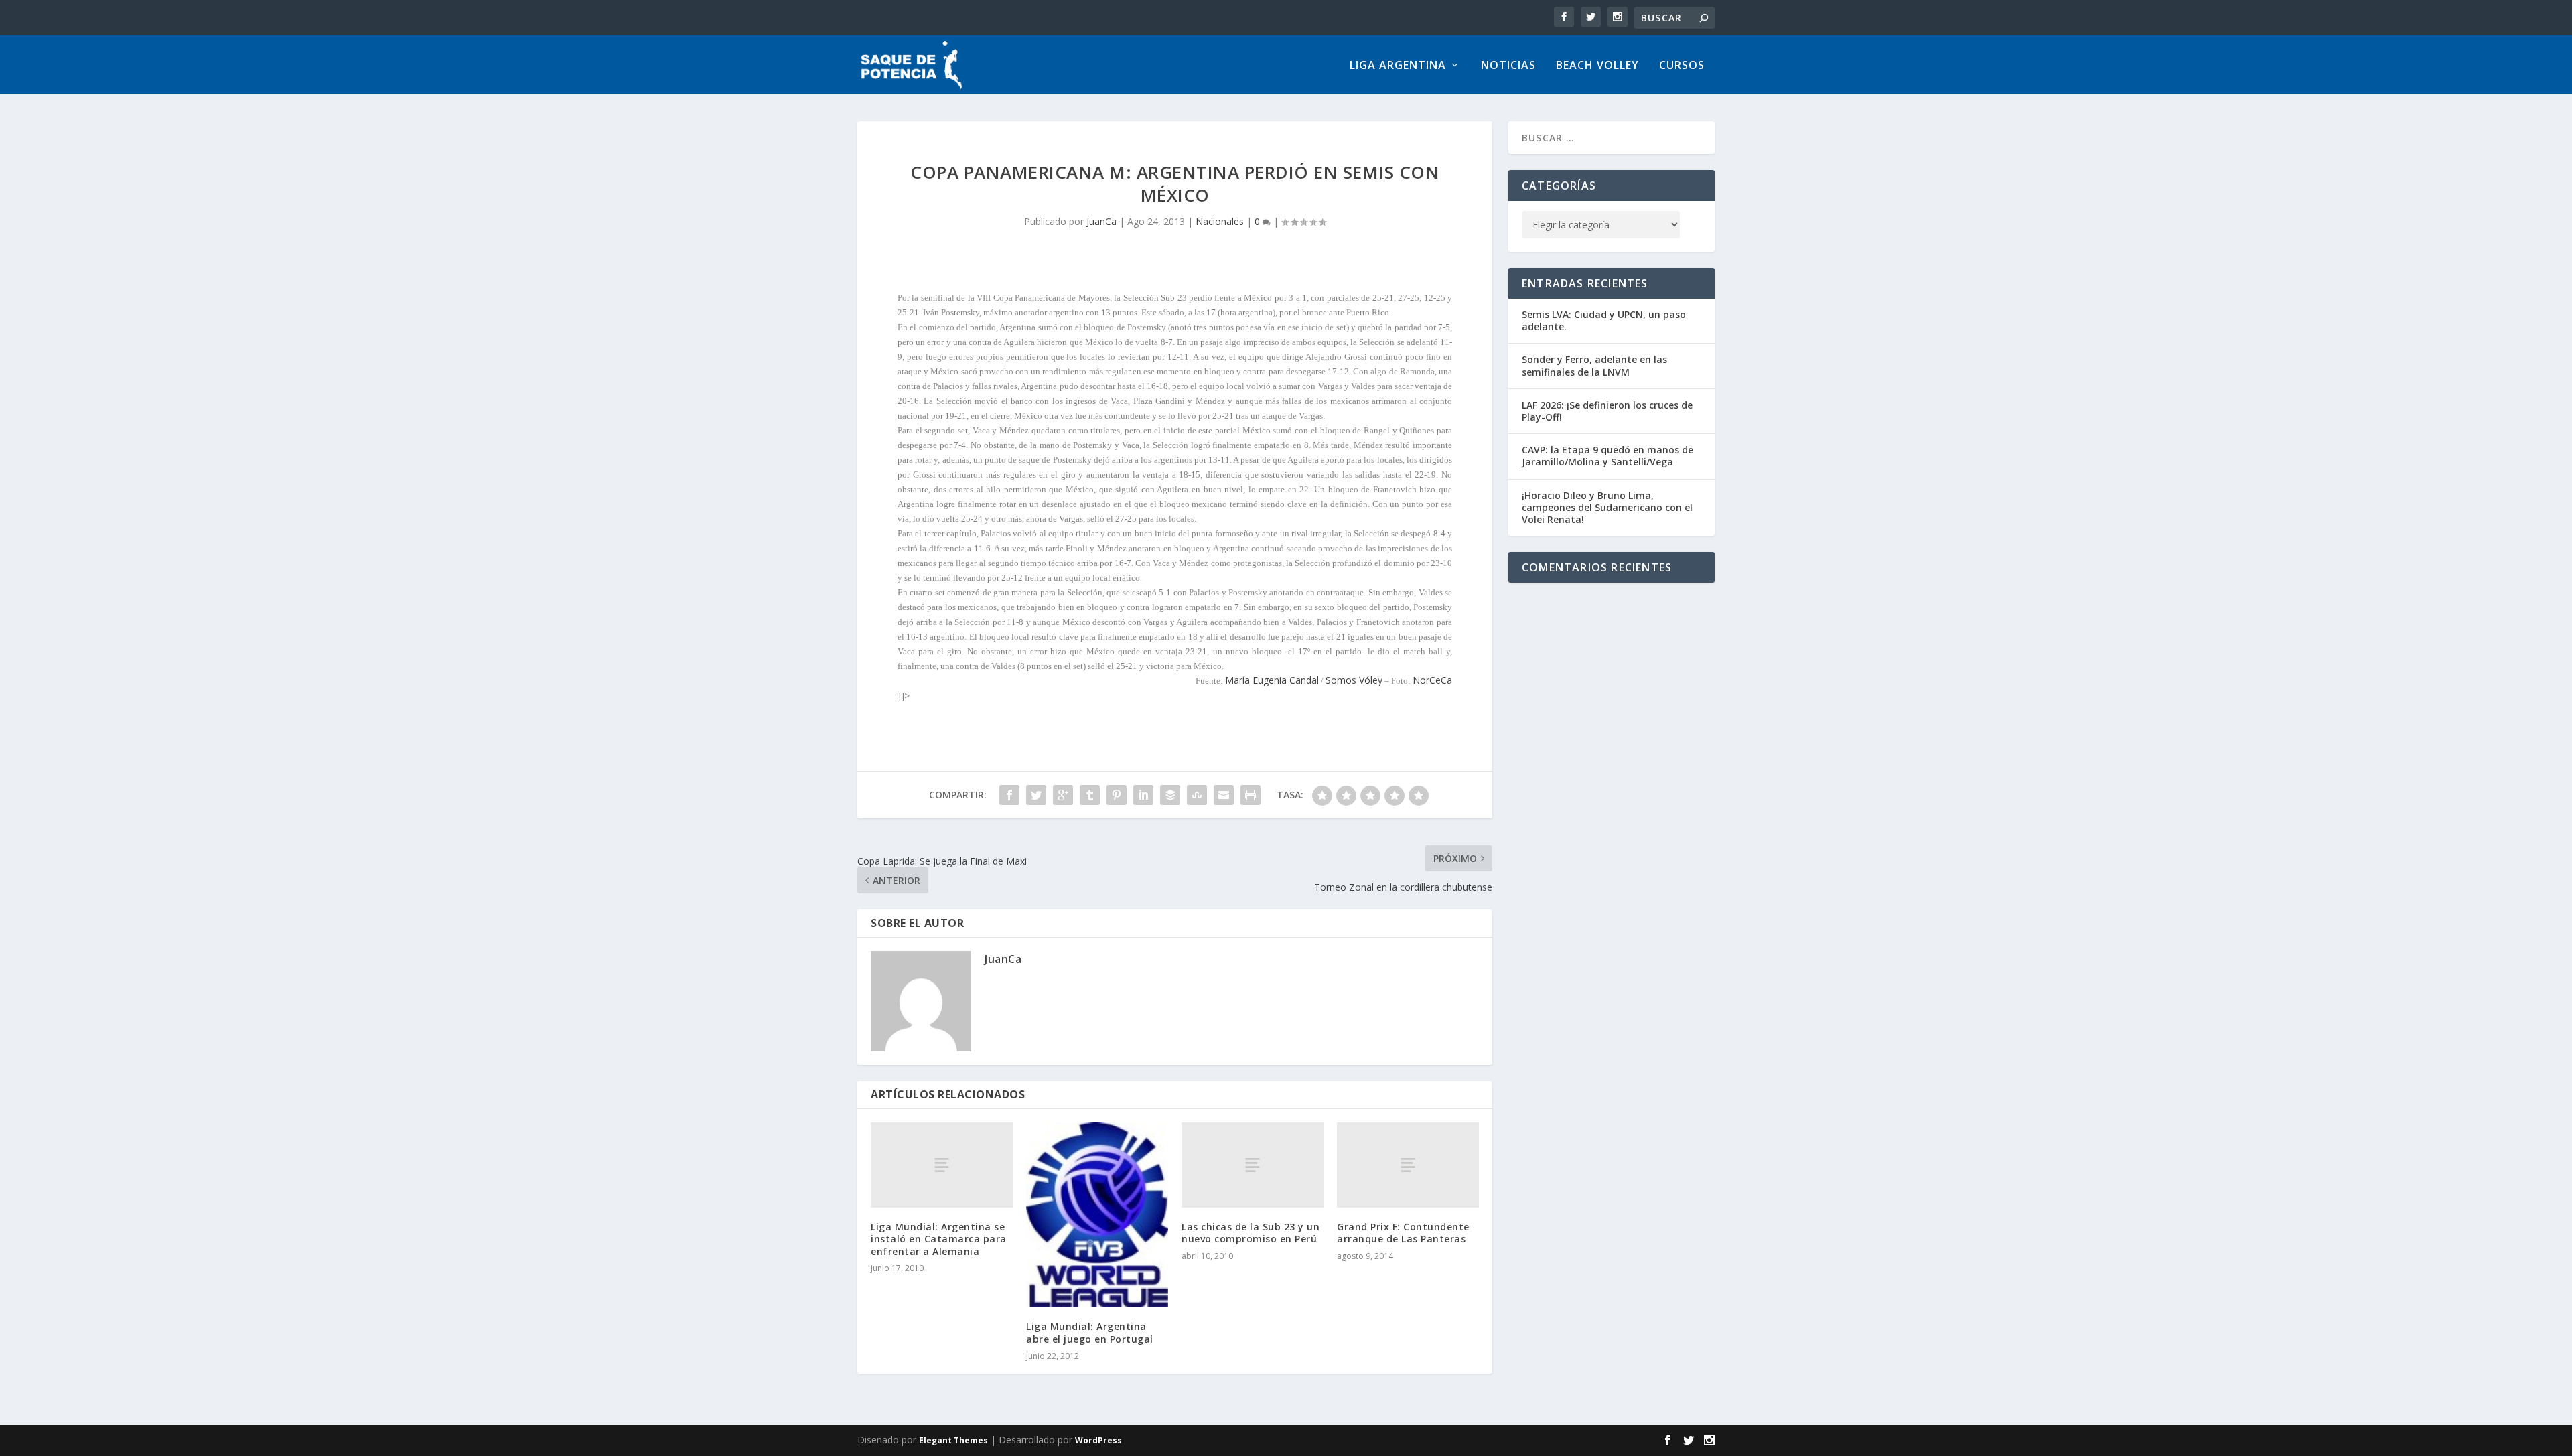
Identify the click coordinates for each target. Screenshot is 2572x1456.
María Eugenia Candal (1272, 680)
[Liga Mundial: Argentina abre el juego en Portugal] (1097, 1215)
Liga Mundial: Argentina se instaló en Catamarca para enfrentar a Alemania (939, 1239)
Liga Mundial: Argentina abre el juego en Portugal (1090, 1332)
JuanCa (1101, 221)
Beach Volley (1597, 66)
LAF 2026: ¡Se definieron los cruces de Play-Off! (1607, 411)
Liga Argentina (1398, 66)
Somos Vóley (1354, 680)
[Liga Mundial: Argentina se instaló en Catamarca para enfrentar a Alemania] (942, 1165)
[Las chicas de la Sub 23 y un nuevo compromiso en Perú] (1253, 1165)
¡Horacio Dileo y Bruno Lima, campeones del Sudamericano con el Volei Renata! (1607, 507)
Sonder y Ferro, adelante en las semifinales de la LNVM (1594, 365)
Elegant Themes (953, 1440)
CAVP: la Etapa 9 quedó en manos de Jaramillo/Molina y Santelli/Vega (1607, 456)
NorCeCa (1432, 680)
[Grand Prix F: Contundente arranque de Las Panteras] (1408, 1165)
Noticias (1508, 66)
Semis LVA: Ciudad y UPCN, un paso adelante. (1604, 320)
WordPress (1098, 1440)
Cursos (1682, 66)
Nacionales (1220, 221)
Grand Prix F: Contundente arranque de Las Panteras (1403, 1233)
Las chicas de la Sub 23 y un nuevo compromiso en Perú (1251, 1233)
